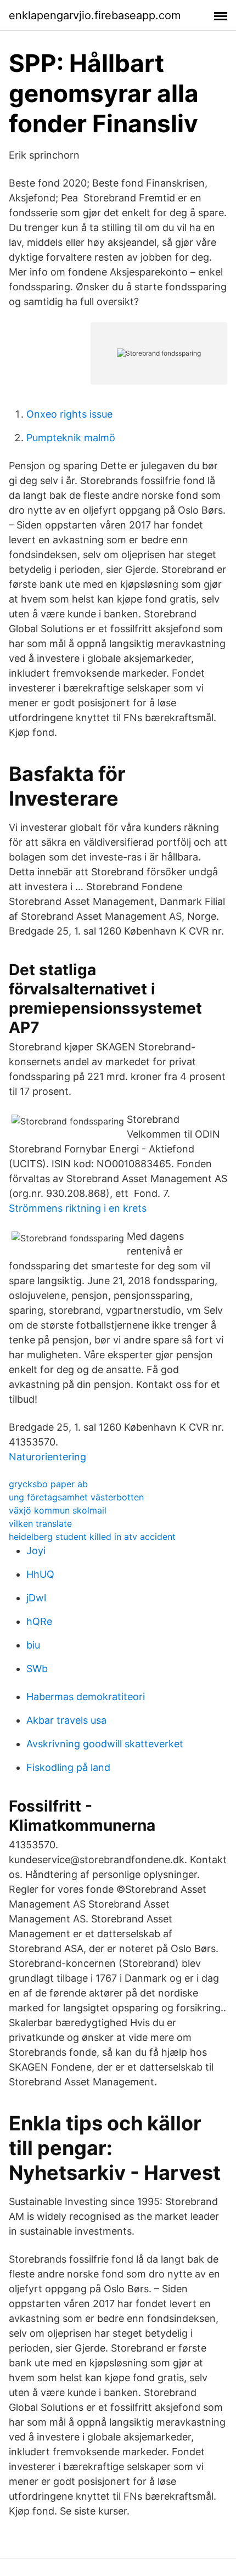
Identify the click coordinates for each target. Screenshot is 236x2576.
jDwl (36, 1598)
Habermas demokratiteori (86, 1697)
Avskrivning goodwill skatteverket (105, 1744)
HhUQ (40, 1574)
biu (33, 1645)
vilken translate (40, 1523)
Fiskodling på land (68, 1767)
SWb (37, 1669)
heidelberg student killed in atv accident (92, 1537)
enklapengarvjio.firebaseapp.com (95, 15)
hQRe (39, 1621)
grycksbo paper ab (48, 1484)
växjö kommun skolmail (58, 1510)
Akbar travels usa (66, 1720)
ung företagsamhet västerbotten (76, 1497)
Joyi (36, 1551)
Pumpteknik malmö (71, 438)
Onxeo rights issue (69, 414)
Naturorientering (47, 1457)
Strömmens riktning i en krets (78, 1208)
